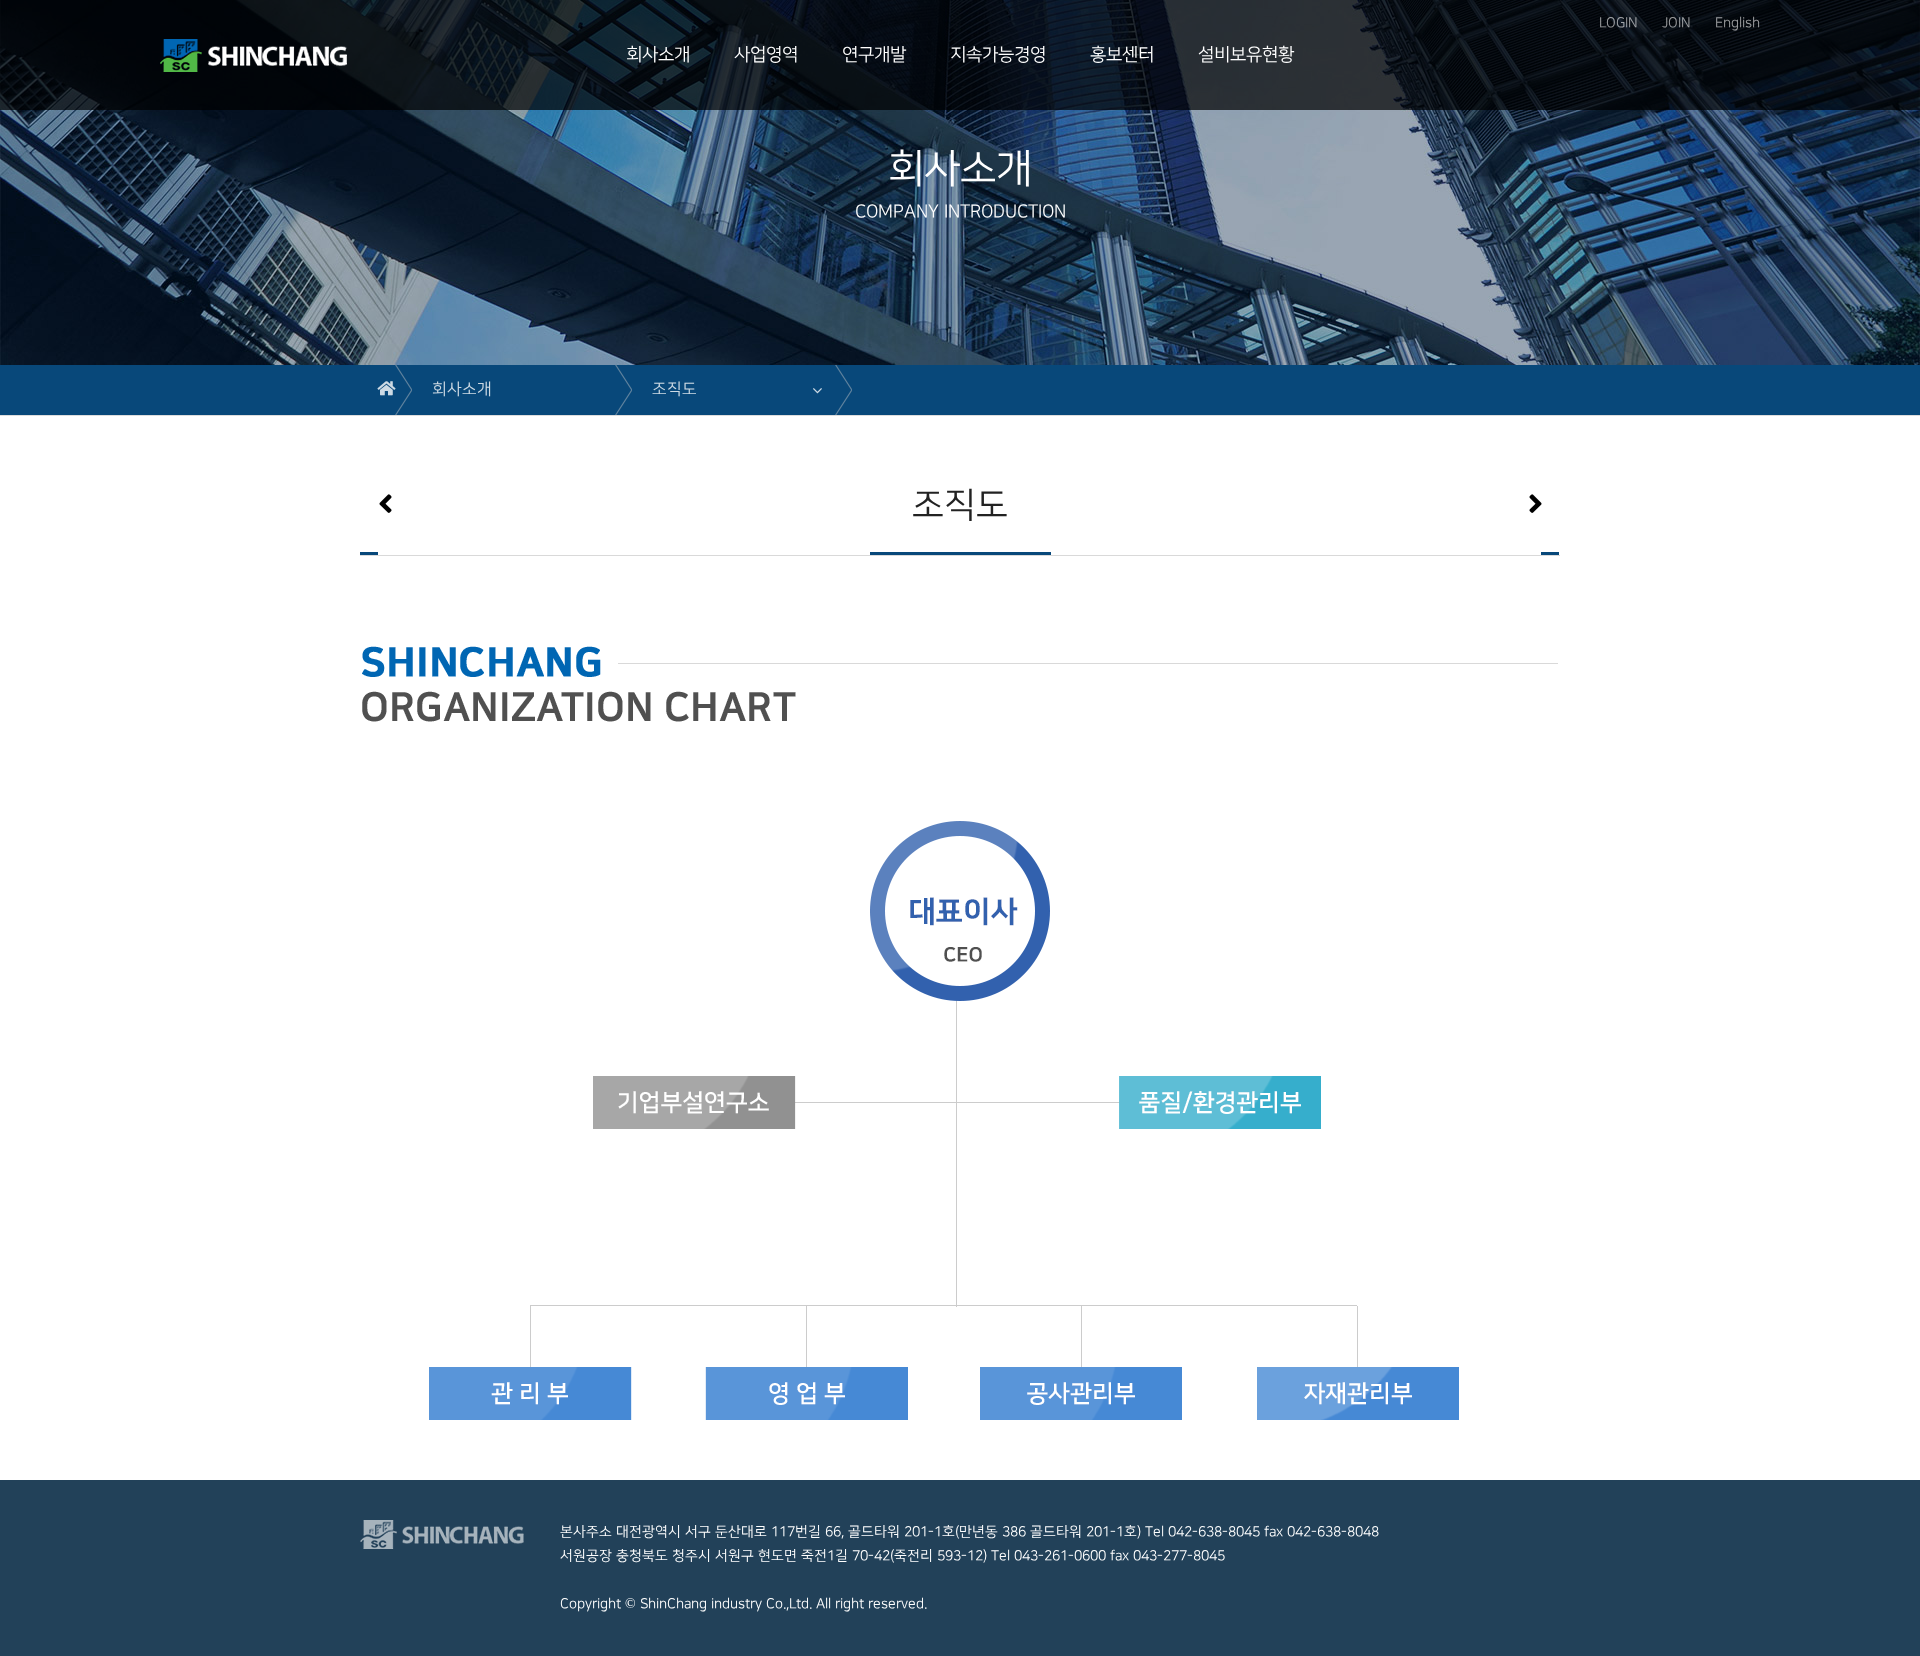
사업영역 (766, 54)
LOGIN (1618, 22)
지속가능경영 (998, 54)
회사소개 (658, 54)
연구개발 (874, 54)
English (1737, 22)
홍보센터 (1122, 54)
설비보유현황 (1246, 54)
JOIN (1676, 22)
